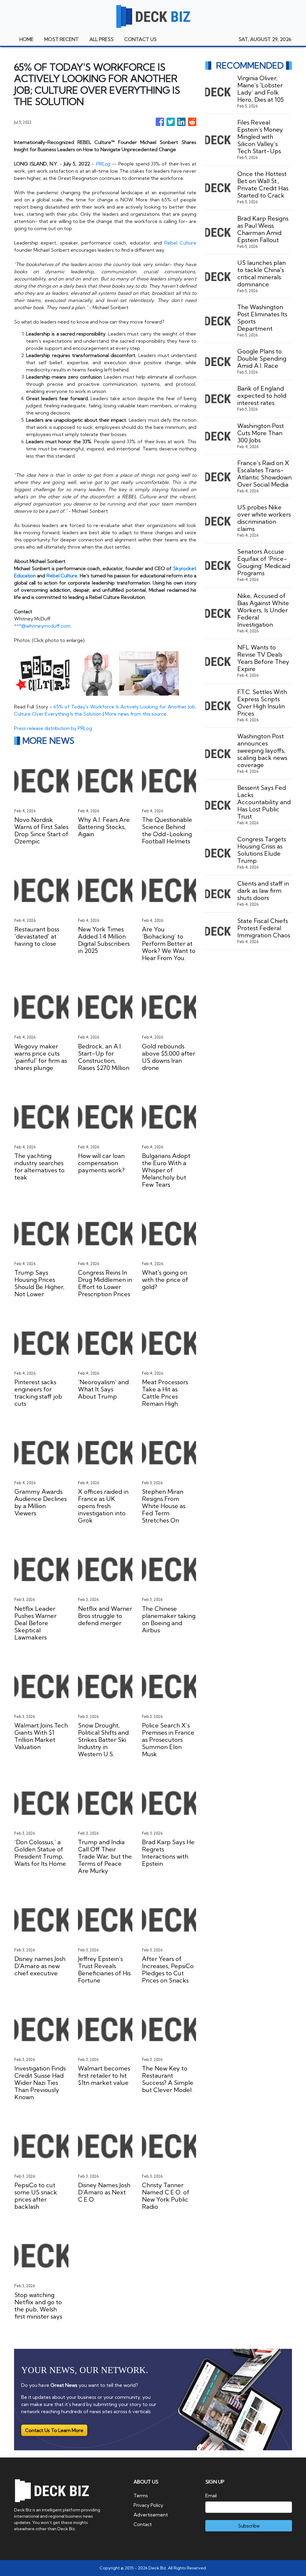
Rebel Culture (180, 243)
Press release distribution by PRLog (53, 728)
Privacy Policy (148, 2505)
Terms (141, 2495)
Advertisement (151, 2515)
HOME (26, 39)
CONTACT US (140, 39)
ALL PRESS (101, 39)
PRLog (103, 164)
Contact (143, 2524)
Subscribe (249, 2526)
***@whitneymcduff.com (42, 626)
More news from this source (136, 714)
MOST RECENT (61, 39)
